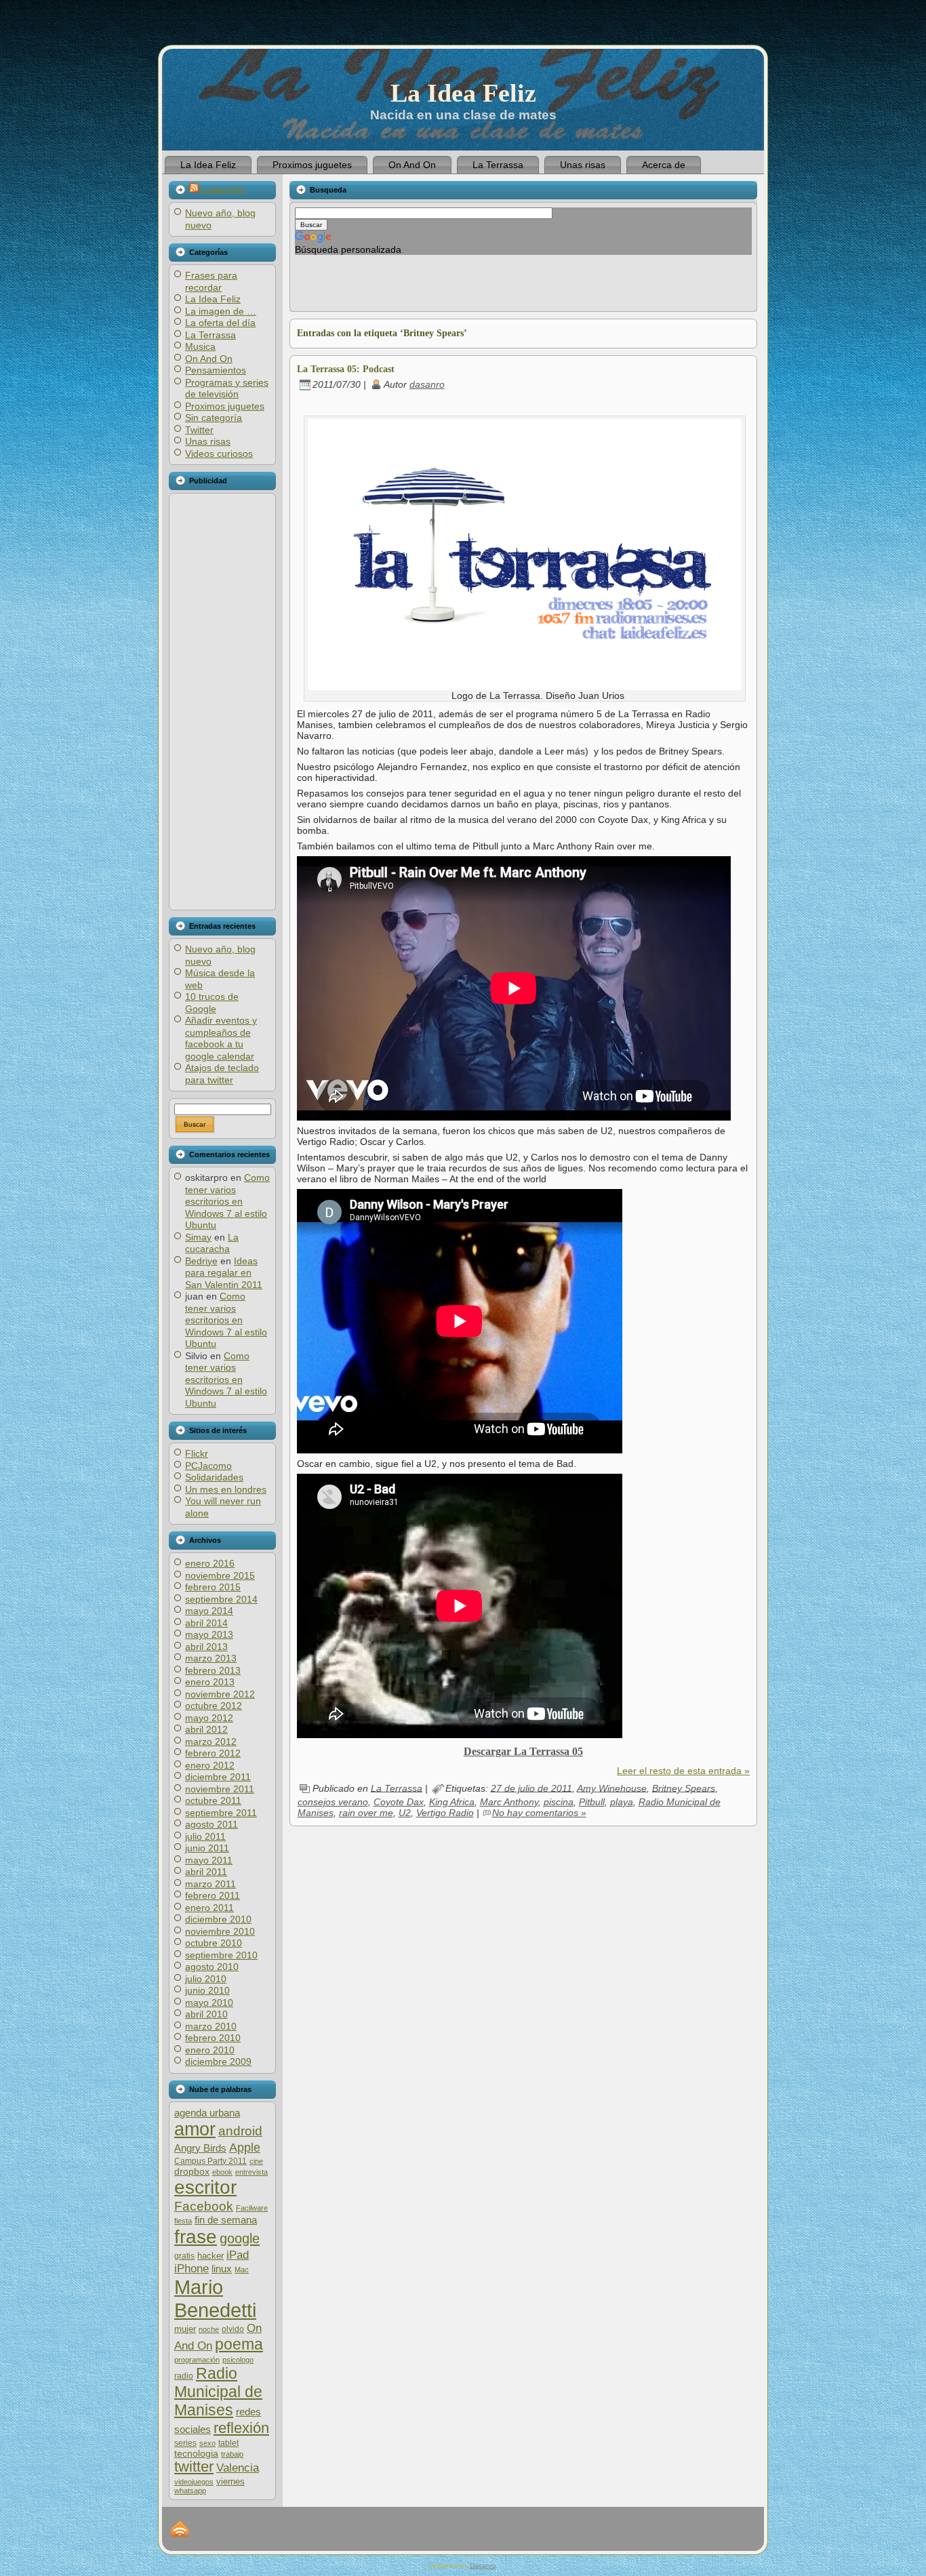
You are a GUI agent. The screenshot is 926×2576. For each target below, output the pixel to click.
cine (256, 2161)
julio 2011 (205, 1836)
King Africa (452, 1802)
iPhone (192, 2269)
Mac (242, 2270)
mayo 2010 (209, 2003)
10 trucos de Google (212, 1003)
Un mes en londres (226, 1489)
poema (239, 2344)
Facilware (252, 2208)
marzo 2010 (211, 2026)
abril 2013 (206, 1647)
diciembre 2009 (218, 2061)
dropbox (192, 2172)
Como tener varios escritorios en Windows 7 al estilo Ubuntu (227, 1201)
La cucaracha (212, 1243)
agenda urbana (207, 2113)
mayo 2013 (209, 1634)
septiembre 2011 (221, 1813)
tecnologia (196, 2454)
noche (209, 2329)
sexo (207, 2443)
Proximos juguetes (225, 406)
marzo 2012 (211, 1742)
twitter (194, 2467)
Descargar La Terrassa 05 (523, 1751)
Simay (198, 1237)
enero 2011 (209, 1908)
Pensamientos (216, 370)
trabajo (232, 2454)
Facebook (204, 2206)
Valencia (238, 2468)
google (240, 2238)
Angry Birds (200, 2148)
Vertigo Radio (445, 1813)
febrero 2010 (213, 2038)
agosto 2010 (212, 1967)
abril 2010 (206, 2014)
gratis (184, 2256)
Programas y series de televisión (227, 388)
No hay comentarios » (539, 1813)
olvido (233, 2329)
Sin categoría (214, 418)
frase (196, 2237)
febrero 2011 (213, 1895)
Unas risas (208, 441)
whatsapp (190, 2491)
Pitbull (592, 1802)
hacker (210, 2256)
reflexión (241, 2428)
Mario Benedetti (215, 2298)
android (240, 2131)
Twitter (199, 430)
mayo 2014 (209, 1611)
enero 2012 (210, 1765)
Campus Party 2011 (210, 2161)
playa (622, 1802)
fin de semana (226, 2220)
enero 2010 (210, 2050)
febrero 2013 (213, 1670)
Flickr (197, 1453)
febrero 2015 (213, 1587)
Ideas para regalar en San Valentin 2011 (224, 1273)
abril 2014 (206, 1623)
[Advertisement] (222, 702)
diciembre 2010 (218, 1919)
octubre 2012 (214, 1706)
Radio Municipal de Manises (218, 2392)
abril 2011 (206, 1872)
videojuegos (194, 2482)
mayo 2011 (209, 1860)
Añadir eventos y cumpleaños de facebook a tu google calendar (221, 1038)
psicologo (238, 2360)
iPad (238, 2255)
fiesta (183, 2221)
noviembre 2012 (220, 1694)
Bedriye (201, 1261)
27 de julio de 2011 (531, 1788)
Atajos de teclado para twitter (222, 1074)
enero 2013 (210, 1682)
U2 (405, 1813)
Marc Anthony (509, 1802)
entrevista (251, 2172)
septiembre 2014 (221, 1599)
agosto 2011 (212, 1824)
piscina (559, 1802)
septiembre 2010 (221, 1955)
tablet (228, 2443)
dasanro (427, 384)
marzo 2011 (210, 1884)
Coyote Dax (399, 1802)
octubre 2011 (213, 1800)
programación (197, 2360)
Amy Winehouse (612, 1788)
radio (184, 2376)
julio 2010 (206, 1979)
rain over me (366, 1813)
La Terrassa (210, 335)
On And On (209, 359)
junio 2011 (207, 1848)
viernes (230, 2481)
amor (195, 2129)
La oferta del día (220, 323)
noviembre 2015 (220, 1575)
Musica (200, 346)
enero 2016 (210, 1563)
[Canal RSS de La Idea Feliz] (180, 2529)
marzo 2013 (211, 1658)
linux (222, 2269)
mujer (185, 2329)
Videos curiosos (219, 454)
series (185, 2443)
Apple (245, 2147)
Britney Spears (684, 1788)
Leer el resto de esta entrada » (683, 1771)
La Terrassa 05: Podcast (346, 369)
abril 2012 (206, 1729)
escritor (205, 2187)
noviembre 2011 (220, 1789)
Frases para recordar (211, 281)
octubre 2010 (214, 1943)
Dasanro (483, 2565)
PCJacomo (208, 1466)
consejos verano (333, 1802)
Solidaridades (214, 1477)
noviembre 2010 (220, 1931)
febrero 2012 (213, 1753)
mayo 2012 (209, 1718)
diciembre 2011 (218, 1777)
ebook (222, 2172)
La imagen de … (221, 311)
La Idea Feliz (463, 93)
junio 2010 (207, 1990)
